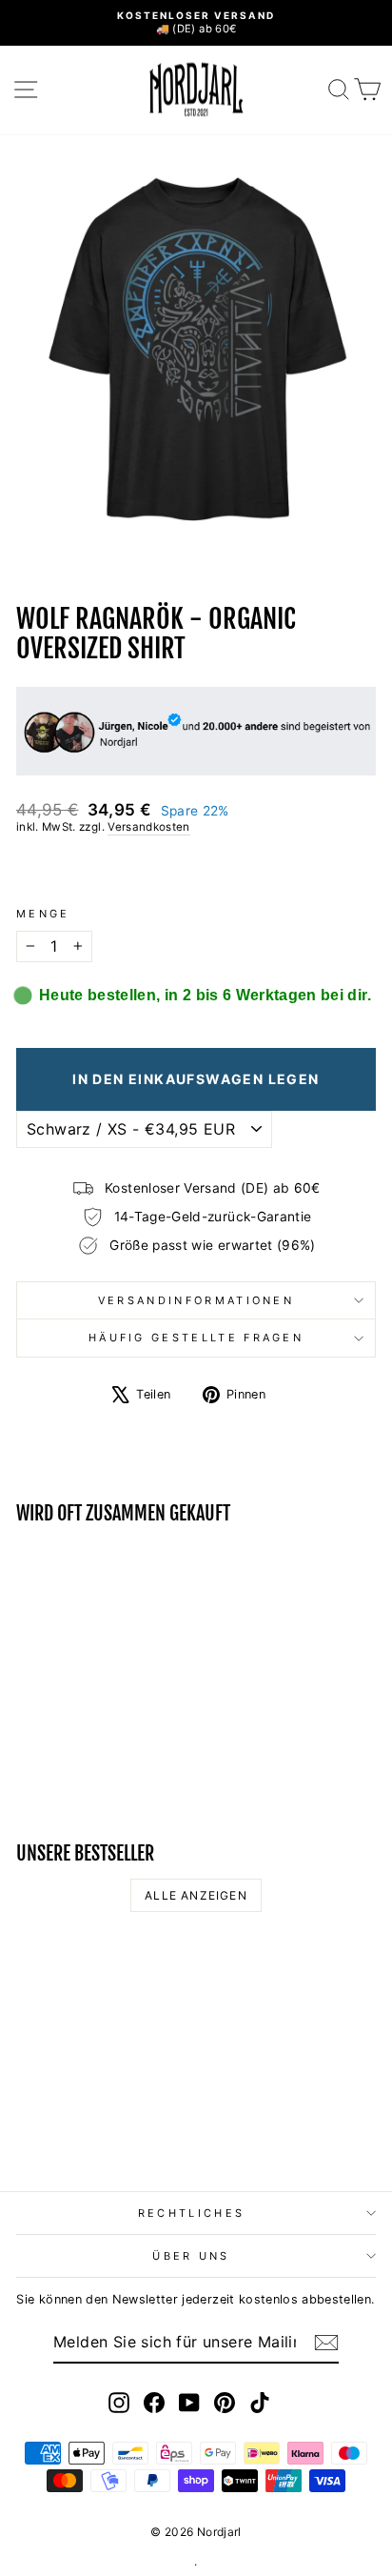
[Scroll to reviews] (196, 871)
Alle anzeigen (196, 1895)
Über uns (191, 2256)
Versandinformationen (196, 1300)
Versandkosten (149, 827)
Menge (43, 914)
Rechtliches (191, 2213)
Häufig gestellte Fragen (196, 1338)
